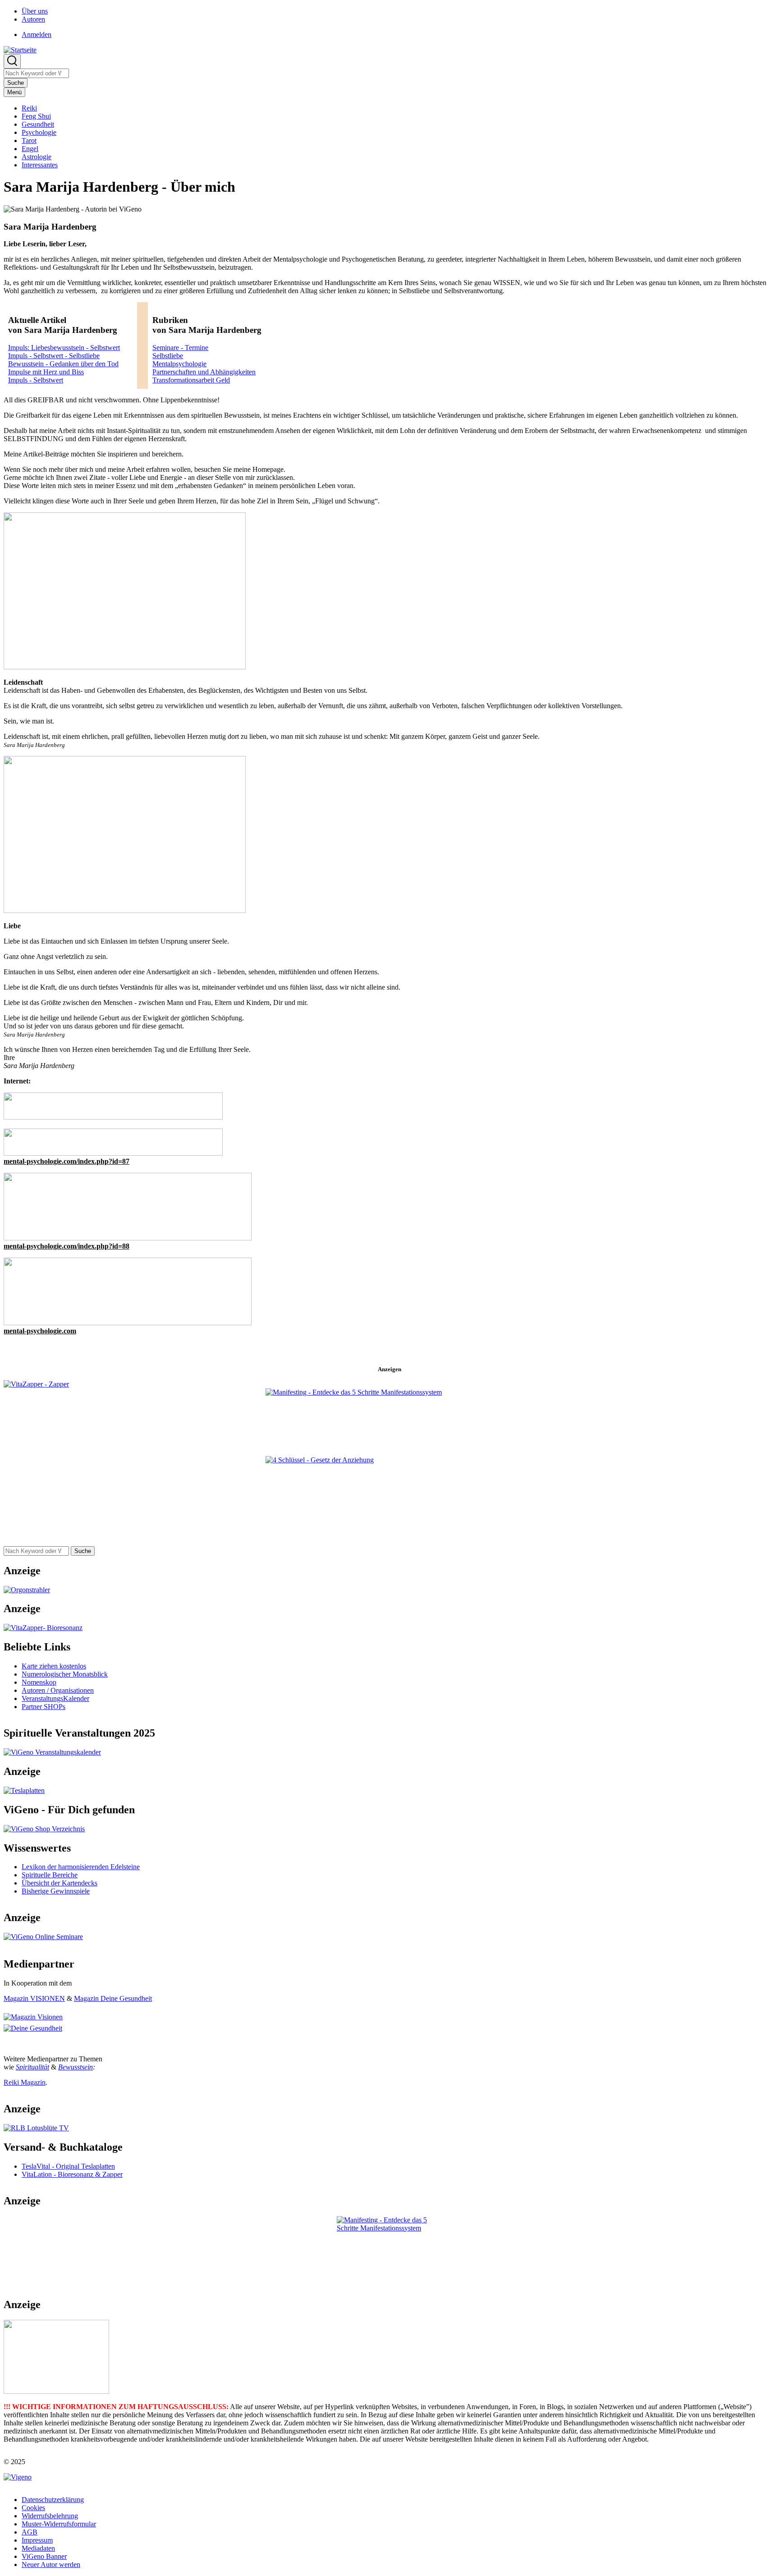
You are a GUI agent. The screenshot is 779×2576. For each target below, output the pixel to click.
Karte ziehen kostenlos (54, 1666)
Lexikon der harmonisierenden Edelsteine (81, 1867)
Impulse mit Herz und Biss (46, 372)
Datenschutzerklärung (53, 2500)
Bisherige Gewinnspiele (56, 1891)
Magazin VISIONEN (34, 1998)
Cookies (33, 2508)
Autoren (33, 19)
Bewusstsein (76, 2067)
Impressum (37, 2540)
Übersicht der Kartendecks (60, 1883)
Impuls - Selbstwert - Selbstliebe (54, 356)
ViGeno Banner (44, 2556)
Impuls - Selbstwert (36, 380)
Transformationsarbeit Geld (191, 380)
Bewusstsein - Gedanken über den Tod (63, 364)
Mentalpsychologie (179, 364)
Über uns (35, 11)
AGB (30, 2532)
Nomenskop (39, 1682)
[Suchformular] (12, 61)
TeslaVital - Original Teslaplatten (68, 2166)
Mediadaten (38, 2548)
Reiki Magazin (25, 2082)
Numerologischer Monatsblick (65, 1674)
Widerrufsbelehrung (50, 2516)
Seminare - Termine (180, 348)
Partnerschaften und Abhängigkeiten (204, 372)
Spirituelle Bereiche (50, 1875)
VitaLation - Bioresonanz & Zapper (72, 2174)
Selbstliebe (168, 356)
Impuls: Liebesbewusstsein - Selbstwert (64, 348)
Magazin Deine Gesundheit (113, 1998)
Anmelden (37, 35)
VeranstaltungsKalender (55, 1698)
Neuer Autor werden (51, 2564)
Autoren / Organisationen (58, 1690)
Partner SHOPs (44, 1707)
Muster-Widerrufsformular (59, 2524)
